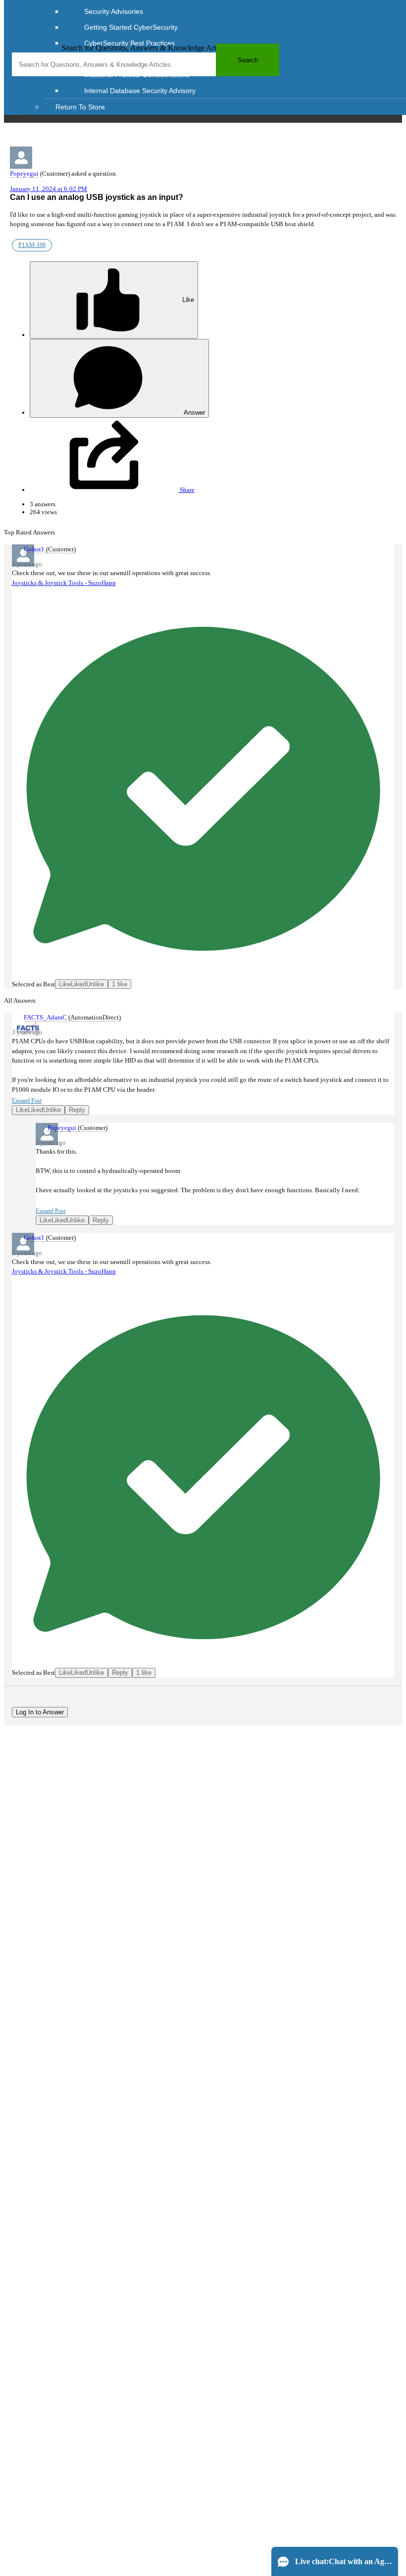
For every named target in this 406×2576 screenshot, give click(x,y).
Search (248, 60)
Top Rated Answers (29, 532)
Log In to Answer (40, 1712)
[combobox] (146, 64)
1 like (120, 984)
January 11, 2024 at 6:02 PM (49, 189)
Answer (194, 413)
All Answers (20, 1000)
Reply (77, 1110)
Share (186, 490)
